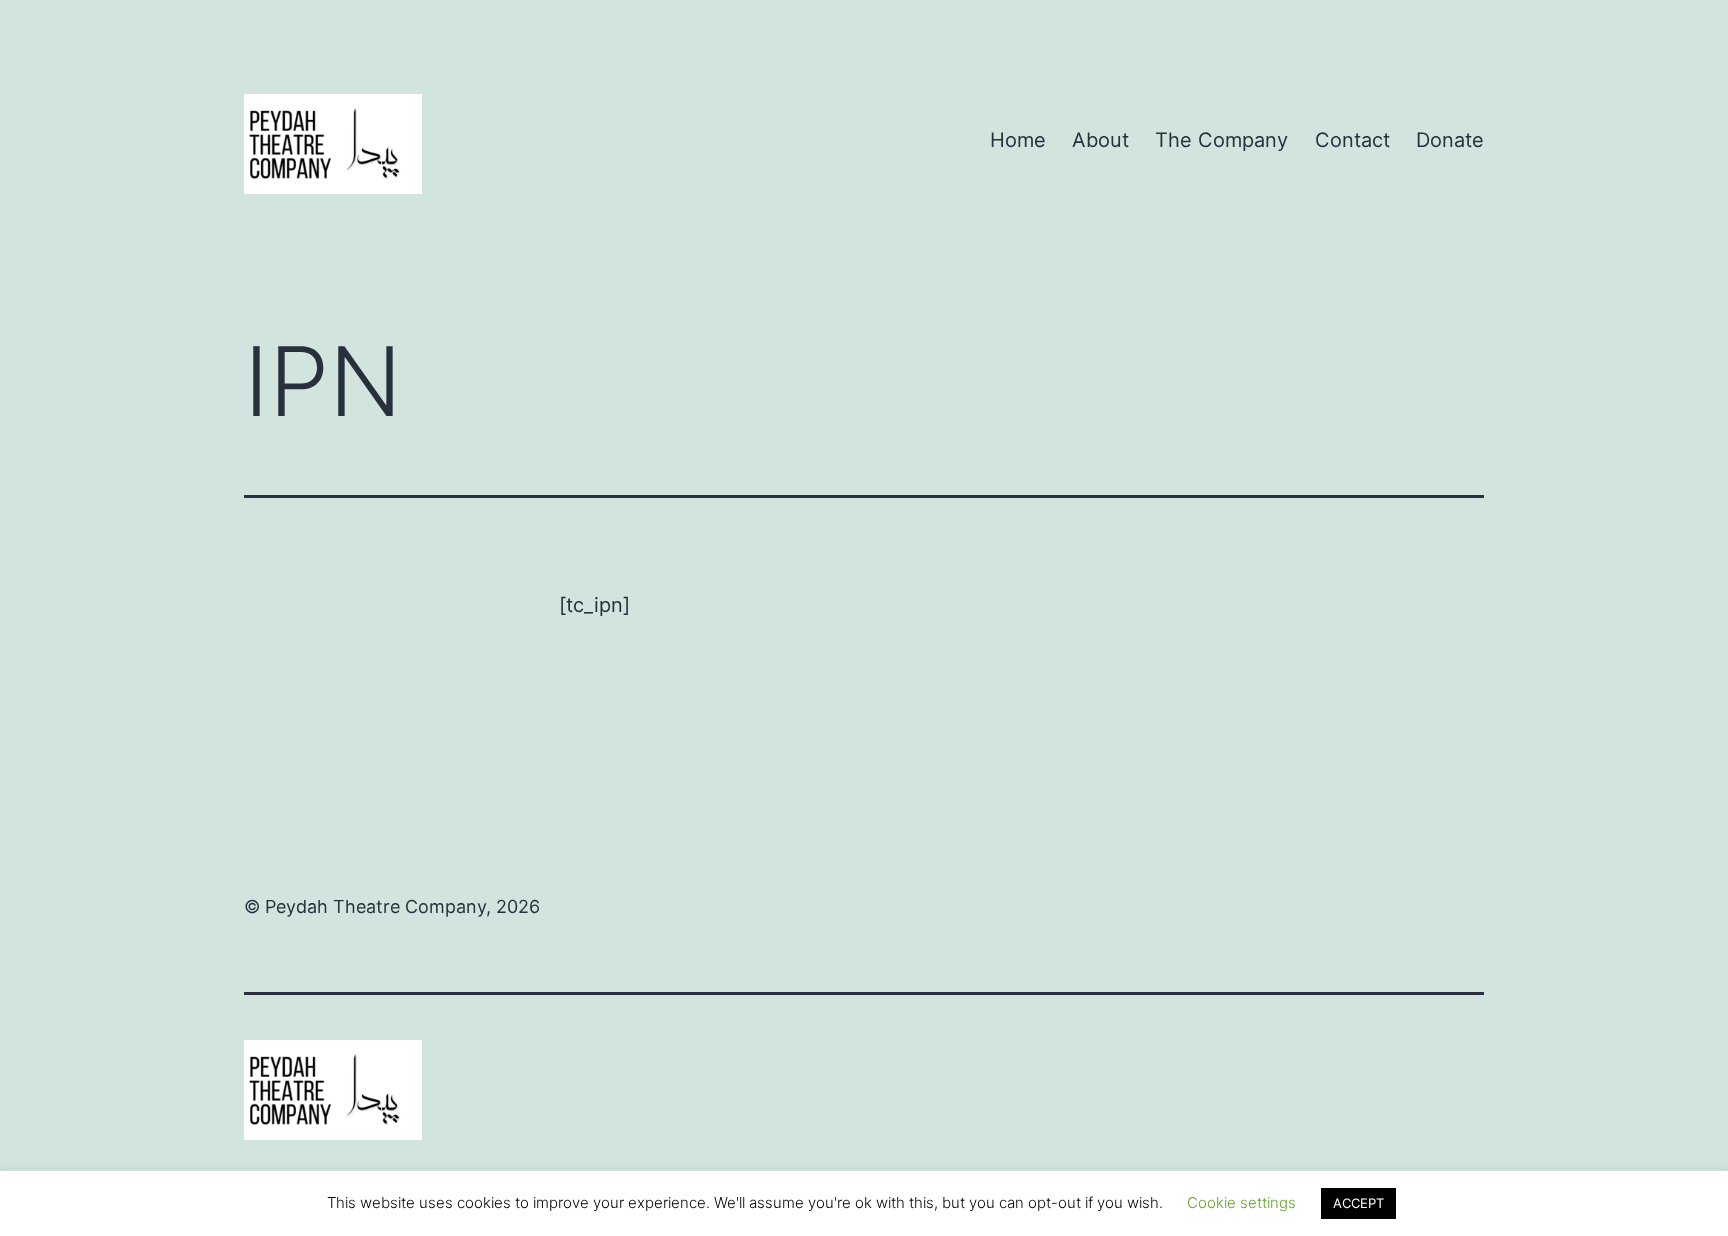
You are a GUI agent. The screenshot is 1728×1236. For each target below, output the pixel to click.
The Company (1221, 140)
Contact (1352, 140)
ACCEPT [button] (1358, 1203)
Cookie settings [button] (1241, 1202)
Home (1018, 140)
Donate (1450, 140)
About (1100, 140)
